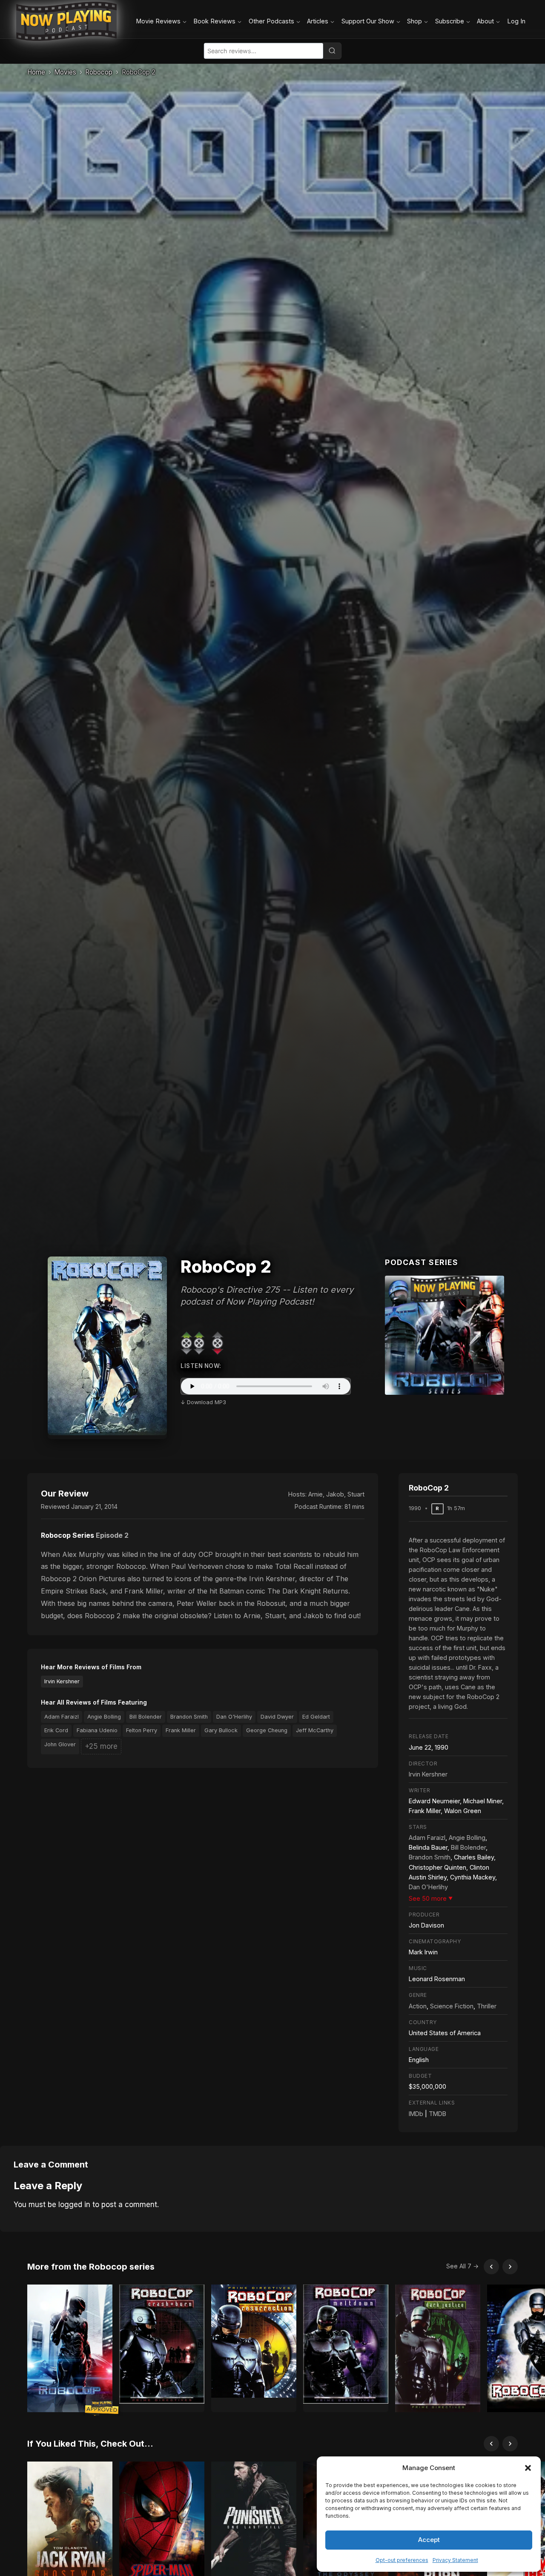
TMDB (437, 2114)
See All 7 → (462, 2266)
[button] (528, 2468)
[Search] (332, 51)
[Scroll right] (510, 2267)
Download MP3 (207, 1402)
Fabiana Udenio (97, 1730)
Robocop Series (67, 1535)
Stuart (356, 1494)
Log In (516, 21)
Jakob (335, 1494)
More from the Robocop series (91, 2267)
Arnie (316, 1494)
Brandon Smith (189, 1717)
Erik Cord (56, 1730)
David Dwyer (277, 1717)
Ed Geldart (316, 1717)
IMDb (416, 2114)
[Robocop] (445, 1335)
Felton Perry (142, 1730)
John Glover (60, 1744)
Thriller (487, 2006)
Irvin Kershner (62, 1681)
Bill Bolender (146, 1717)
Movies (65, 72)
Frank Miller (181, 1730)
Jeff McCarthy (315, 1730)
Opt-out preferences (402, 2560)
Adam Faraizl (62, 1717)
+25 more (101, 1746)
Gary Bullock (221, 1730)
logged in (74, 2205)
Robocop (99, 72)
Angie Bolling (104, 1717)
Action (418, 2006)
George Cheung (267, 1730)
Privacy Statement (455, 2560)
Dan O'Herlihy (234, 1717)
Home (36, 72)
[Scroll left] (491, 2267)
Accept (429, 2540)
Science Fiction (452, 2006)
